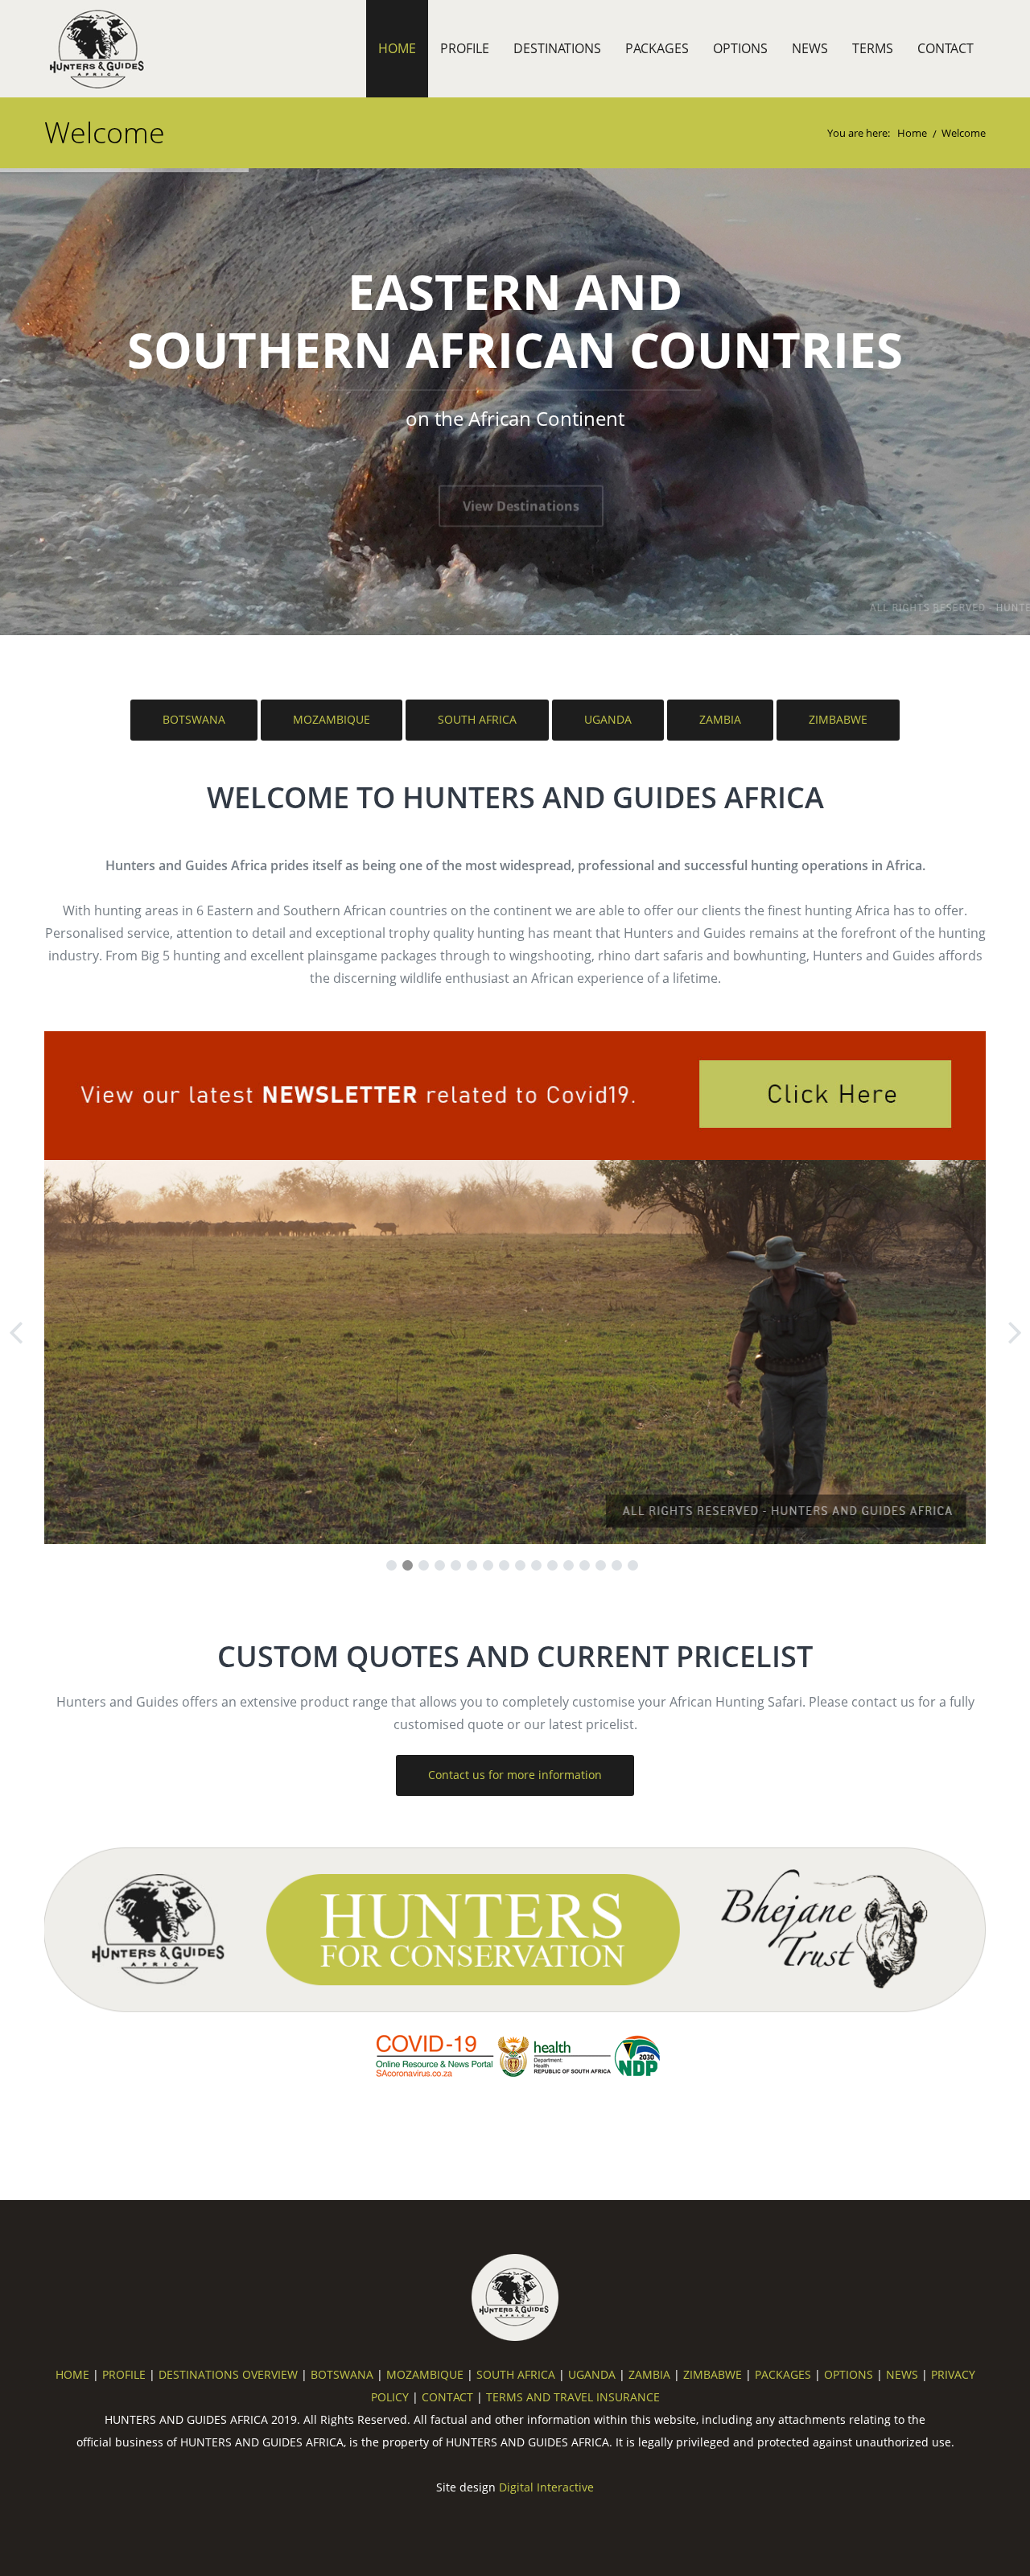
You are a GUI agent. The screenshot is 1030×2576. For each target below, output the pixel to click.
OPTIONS (740, 48)
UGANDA (608, 719)
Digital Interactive (546, 2487)
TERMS (873, 48)
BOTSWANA (194, 719)
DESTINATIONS (557, 48)
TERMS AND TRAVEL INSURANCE (573, 2397)
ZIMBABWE (838, 719)
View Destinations (521, 479)
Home (912, 133)
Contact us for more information (515, 1775)
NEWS (810, 48)
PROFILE (465, 48)
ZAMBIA (720, 719)
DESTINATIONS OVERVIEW (228, 2374)
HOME (397, 48)
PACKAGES (657, 48)
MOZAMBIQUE (332, 719)
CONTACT (946, 48)
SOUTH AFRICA (477, 719)
